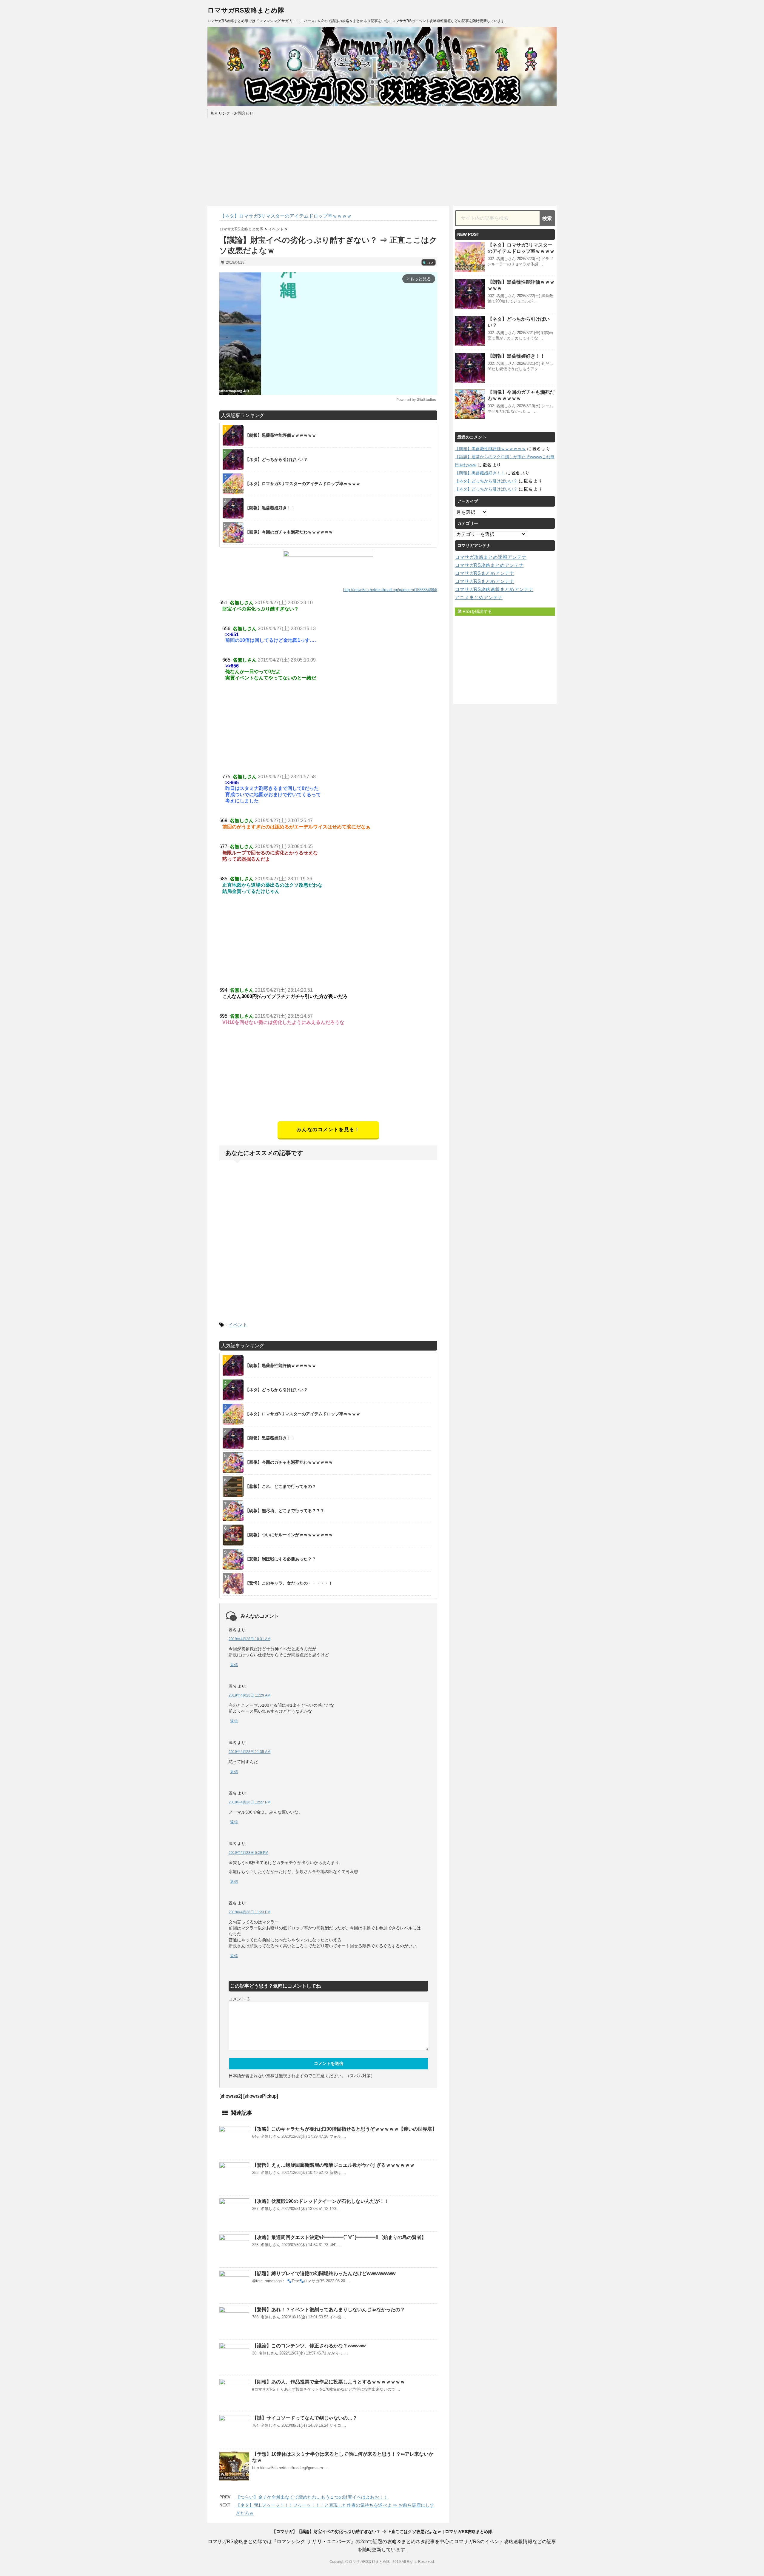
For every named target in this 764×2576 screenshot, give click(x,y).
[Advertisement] (328, 1079)
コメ (429, 263)
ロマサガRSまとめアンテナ (485, 573)
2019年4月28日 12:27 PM (249, 1802)
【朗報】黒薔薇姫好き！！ (516, 356)
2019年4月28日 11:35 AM (249, 1752)
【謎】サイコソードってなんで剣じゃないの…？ (305, 2418)
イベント (238, 1325)
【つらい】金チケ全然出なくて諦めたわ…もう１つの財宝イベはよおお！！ (312, 2497)
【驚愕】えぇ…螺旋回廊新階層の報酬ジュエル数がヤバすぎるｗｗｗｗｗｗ (333, 2165)
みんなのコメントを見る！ (328, 1129)
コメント (240, 1999)
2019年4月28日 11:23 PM (249, 1912)
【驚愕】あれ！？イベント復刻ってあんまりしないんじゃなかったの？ (329, 2310)
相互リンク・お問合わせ (232, 113)
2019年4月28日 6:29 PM (248, 1853)
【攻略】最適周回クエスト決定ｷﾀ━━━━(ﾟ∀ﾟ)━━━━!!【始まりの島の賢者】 (339, 2237)
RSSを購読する (477, 611)
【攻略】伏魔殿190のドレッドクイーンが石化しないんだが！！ (321, 2201)
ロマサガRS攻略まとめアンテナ (489, 565)
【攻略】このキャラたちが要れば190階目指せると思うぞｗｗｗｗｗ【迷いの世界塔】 (345, 2129)
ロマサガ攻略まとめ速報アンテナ (491, 557)
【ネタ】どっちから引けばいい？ (486, 481)
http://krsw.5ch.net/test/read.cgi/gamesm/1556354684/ (390, 590)
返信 (234, 1665)
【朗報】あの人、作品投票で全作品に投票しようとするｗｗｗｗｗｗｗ (329, 2382)
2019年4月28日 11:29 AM (249, 1695)
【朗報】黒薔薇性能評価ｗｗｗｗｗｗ (490, 449)
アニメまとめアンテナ (479, 598)
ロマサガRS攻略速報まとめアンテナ (494, 589)
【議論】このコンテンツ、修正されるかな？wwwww (309, 2346)
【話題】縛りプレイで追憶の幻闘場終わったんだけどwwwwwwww (324, 2273)
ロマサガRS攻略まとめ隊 (246, 10)
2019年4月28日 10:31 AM (249, 1639)
